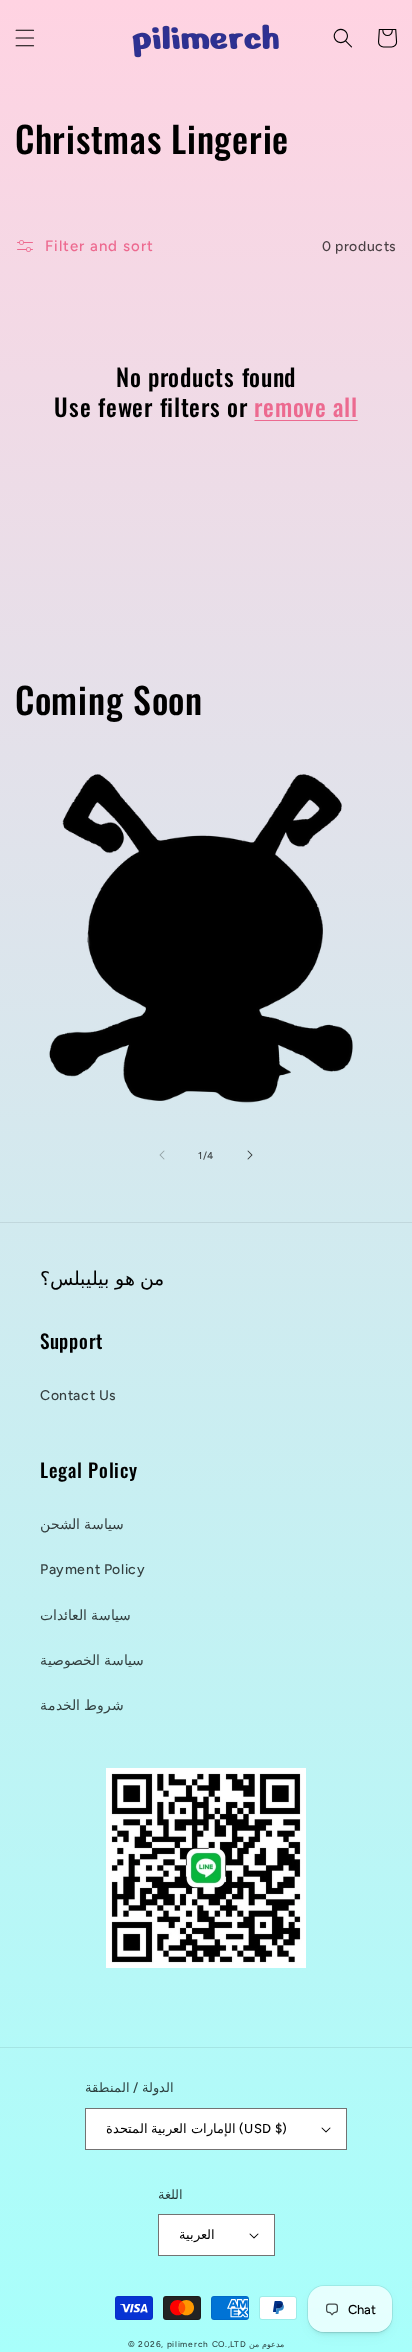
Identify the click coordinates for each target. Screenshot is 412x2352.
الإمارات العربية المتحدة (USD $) (196, 2128)
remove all (305, 406)
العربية (197, 2234)
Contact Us (78, 1395)
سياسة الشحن (82, 1524)
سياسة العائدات (85, 1615)
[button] (25, 38)
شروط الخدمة (82, 1705)
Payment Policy (92, 1569)
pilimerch (188, 2344)
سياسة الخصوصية (92, 1660)
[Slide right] (250, 1155)
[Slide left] (162, 1155)
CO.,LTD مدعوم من (248, 2344)
